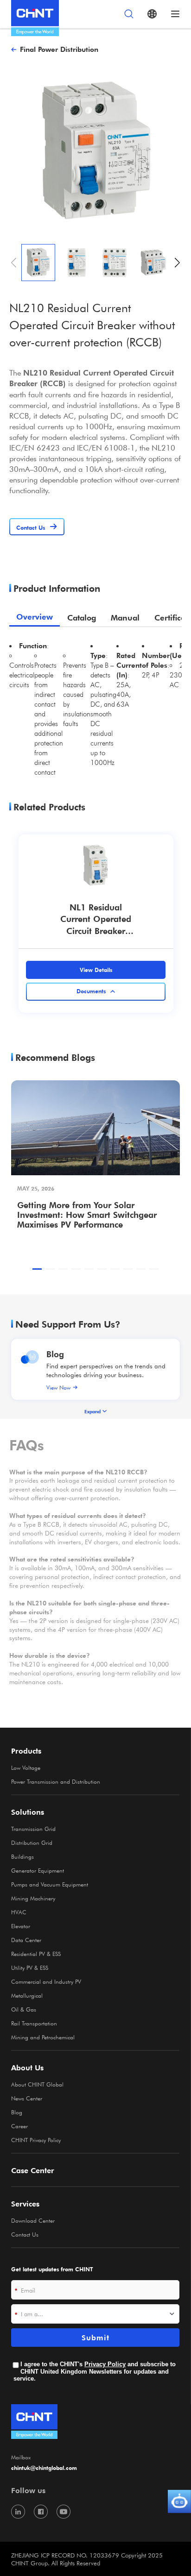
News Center (27, 2098)
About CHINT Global (37, 2084)
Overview (35, 617)
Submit (95, 2338)
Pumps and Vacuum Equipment (50, 1884)
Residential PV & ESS (36, 1954)
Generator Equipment (38, 1870)
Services (25, 2204)
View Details (96, 970)
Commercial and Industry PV (46, 1981)
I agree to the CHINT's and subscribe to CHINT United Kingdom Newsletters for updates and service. (95, 2371)
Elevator (21, 1926)
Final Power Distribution (59, 49)
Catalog (82, 617)
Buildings (22, 1856)
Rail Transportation (34, 2023)
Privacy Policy (105, 2364)
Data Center (26, 1940)
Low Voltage (26, 1767)
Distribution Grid (32, 1843)
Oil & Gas (24, 2009)
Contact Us (25, 2234)
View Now (58, 1387)
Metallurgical (27, 1995)
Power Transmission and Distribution (56, 1781)
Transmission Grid (33, 1829)
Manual (125, 617)
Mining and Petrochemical (43, 2037)
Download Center (33, 2220)
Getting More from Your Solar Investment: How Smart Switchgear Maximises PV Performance (87, 1214)
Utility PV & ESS (30, 1968)
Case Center (33, 2170)
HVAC (19, 1912)
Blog (55, 1354)
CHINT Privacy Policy (36, 2140)
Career (19, 2126)
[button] (177, 263)
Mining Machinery (33, 1898)
